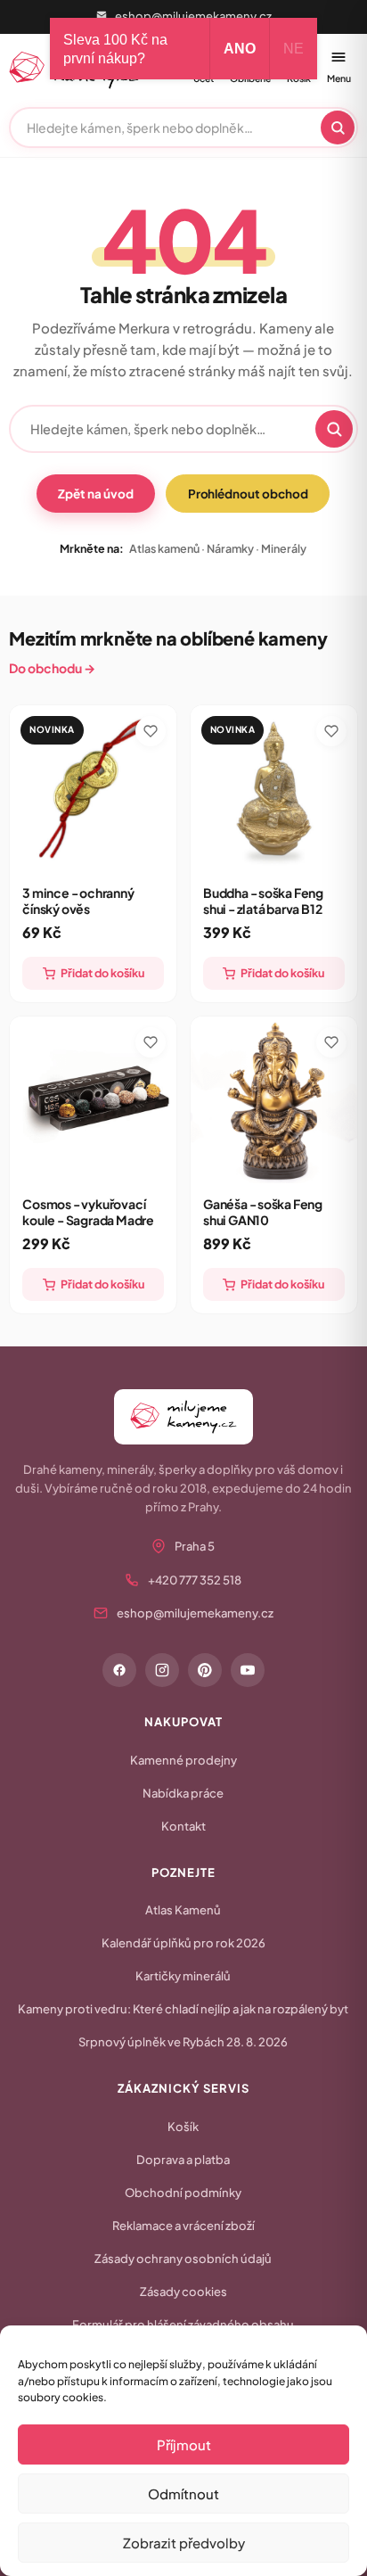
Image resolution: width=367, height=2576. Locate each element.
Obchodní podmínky (183, 2193)
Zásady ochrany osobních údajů (183, 2259)
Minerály (284, 548)
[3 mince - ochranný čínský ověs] (93, 789)
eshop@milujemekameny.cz (193, 16)
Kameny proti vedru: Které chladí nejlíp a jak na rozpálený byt (183, 2009)
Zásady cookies (183, 2292)
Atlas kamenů (164, 548)
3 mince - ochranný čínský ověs (78, 901)
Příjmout (184, 2444)
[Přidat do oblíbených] (151, 731)
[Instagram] (162, 1670)
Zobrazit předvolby (184, 2543)
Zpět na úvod (95, 494)
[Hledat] (338, 128)
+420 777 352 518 (195, 1580)
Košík (183, 2127)
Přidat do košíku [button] (102, 973)
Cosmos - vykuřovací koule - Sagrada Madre (88, 1212)
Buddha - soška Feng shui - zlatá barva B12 (263, 901)
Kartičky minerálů (183, 1976)
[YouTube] (248, 1670)
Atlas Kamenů (183, 1910)
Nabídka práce (183, 1793)
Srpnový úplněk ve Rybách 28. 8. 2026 (183, 2042)
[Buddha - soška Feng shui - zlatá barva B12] (274, 789)
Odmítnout (183, 2494)
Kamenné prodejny (183, 1760)
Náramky (230, 548)
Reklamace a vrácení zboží (183, 2226)
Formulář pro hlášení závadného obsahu (183, 2325)
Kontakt (183, 1826)
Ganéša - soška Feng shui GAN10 (263, 1212)
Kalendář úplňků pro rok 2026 (183, 1943)
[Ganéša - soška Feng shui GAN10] (274, 1100)
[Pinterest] (205, 1670)
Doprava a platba (183, 2160)
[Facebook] (119, 1670)
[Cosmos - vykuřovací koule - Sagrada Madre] (93, 1100)
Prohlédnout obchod (248, 494)
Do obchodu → (52, 668)
